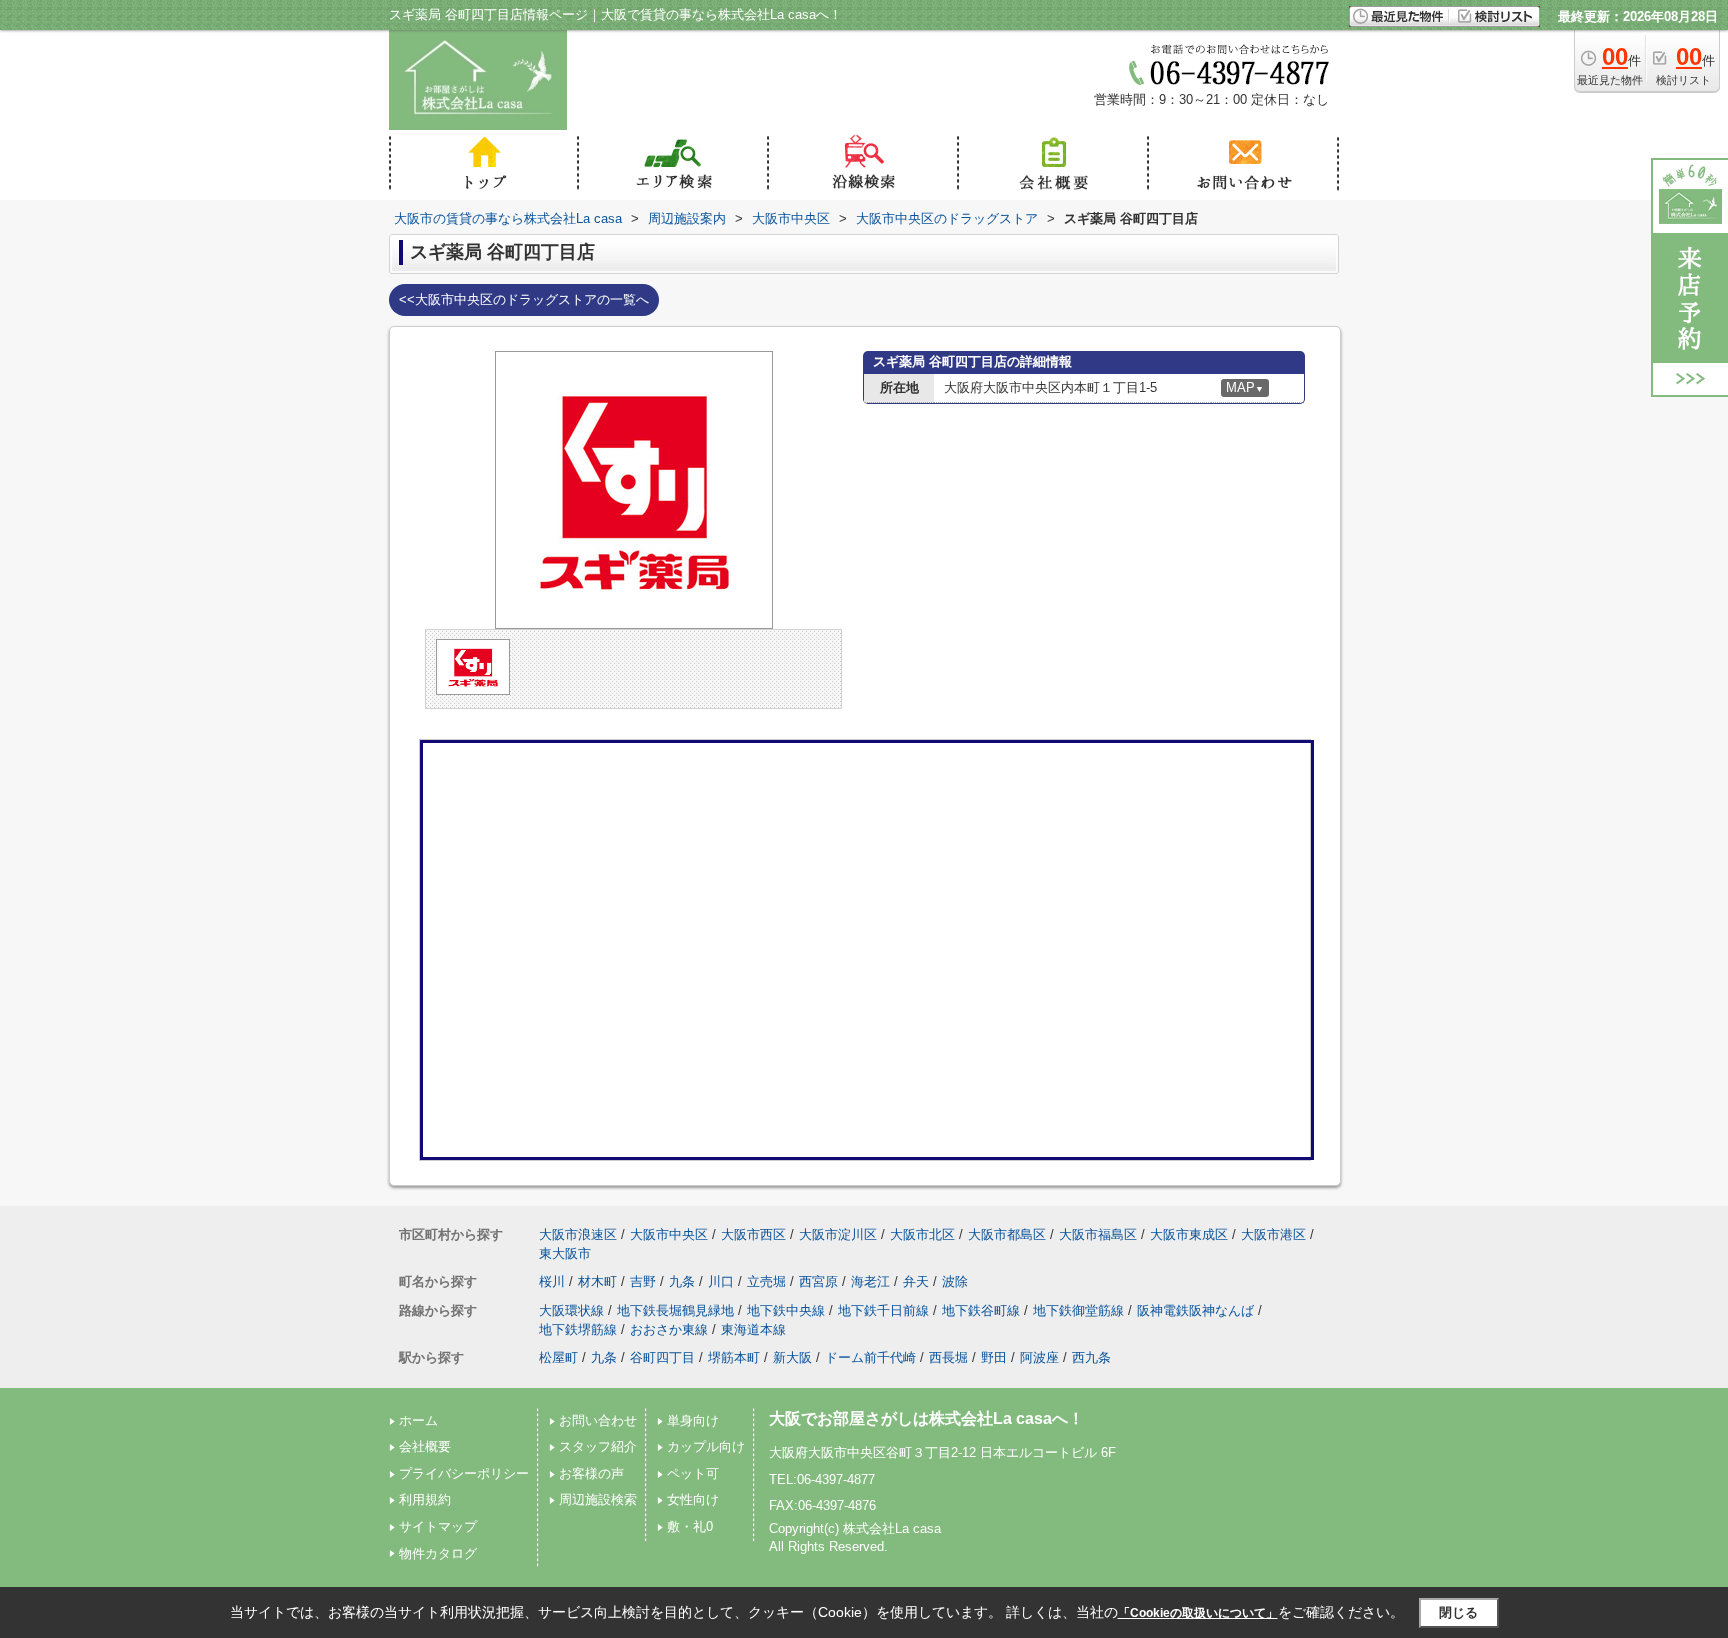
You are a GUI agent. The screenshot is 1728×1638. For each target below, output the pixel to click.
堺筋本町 (734, 1357)
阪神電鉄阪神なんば (1195, 1310)
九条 (682, 1281)
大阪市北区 (922, 1234)
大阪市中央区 (669, 1234)
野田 (994, 1357)
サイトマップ (438, 1526)
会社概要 (425, 1446)
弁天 (916, 1281)
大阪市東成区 (1189, 1234)
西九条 (1091, 1357)
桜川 (552, 1281)
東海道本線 (753, 1329)
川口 (721, 1281)
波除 (955, 1281)
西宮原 (818, 1281)
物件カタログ (438, 1553)
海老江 (870, 1281)
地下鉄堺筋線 (578, 1329)
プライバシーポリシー (464, 1473)
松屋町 (558, 1357)
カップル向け (706, 1446)
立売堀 (766, 1281)
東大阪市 (565, 1253)
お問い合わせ (598, 1420)
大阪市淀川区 (838, 1234)
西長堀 (948, 1357)
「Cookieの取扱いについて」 (1198, 1613)
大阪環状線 (571, 1310)
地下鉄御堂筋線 (1078, 1310)
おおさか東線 (669, 1329)
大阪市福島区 (1098, 1234)
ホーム (418, 1420)
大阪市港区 (1273, 1234)
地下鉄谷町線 (981, 1310)
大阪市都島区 (1007, 1234)
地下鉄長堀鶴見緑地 (675, 1310)
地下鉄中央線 (786, 1310)
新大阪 (792, 1357)
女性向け (693, 1499)
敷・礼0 (690, 1526)
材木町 (597, 1281)
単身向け (693, 1420)
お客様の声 (591, 1473)
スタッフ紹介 (598, 1446)
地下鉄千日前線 (883, 1310)
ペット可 (693, 1473)
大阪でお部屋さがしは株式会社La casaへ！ (926, 1418)
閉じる (1458, 1612)
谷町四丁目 (662, 1357)
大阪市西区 (753, 1234)
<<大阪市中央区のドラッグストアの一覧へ (524, 299)
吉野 (643, 1281)
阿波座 (1039, 1357)
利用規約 (425, 1499)
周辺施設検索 (598, 1499)
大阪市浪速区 (578, 1234)
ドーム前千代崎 (870, 1357)
